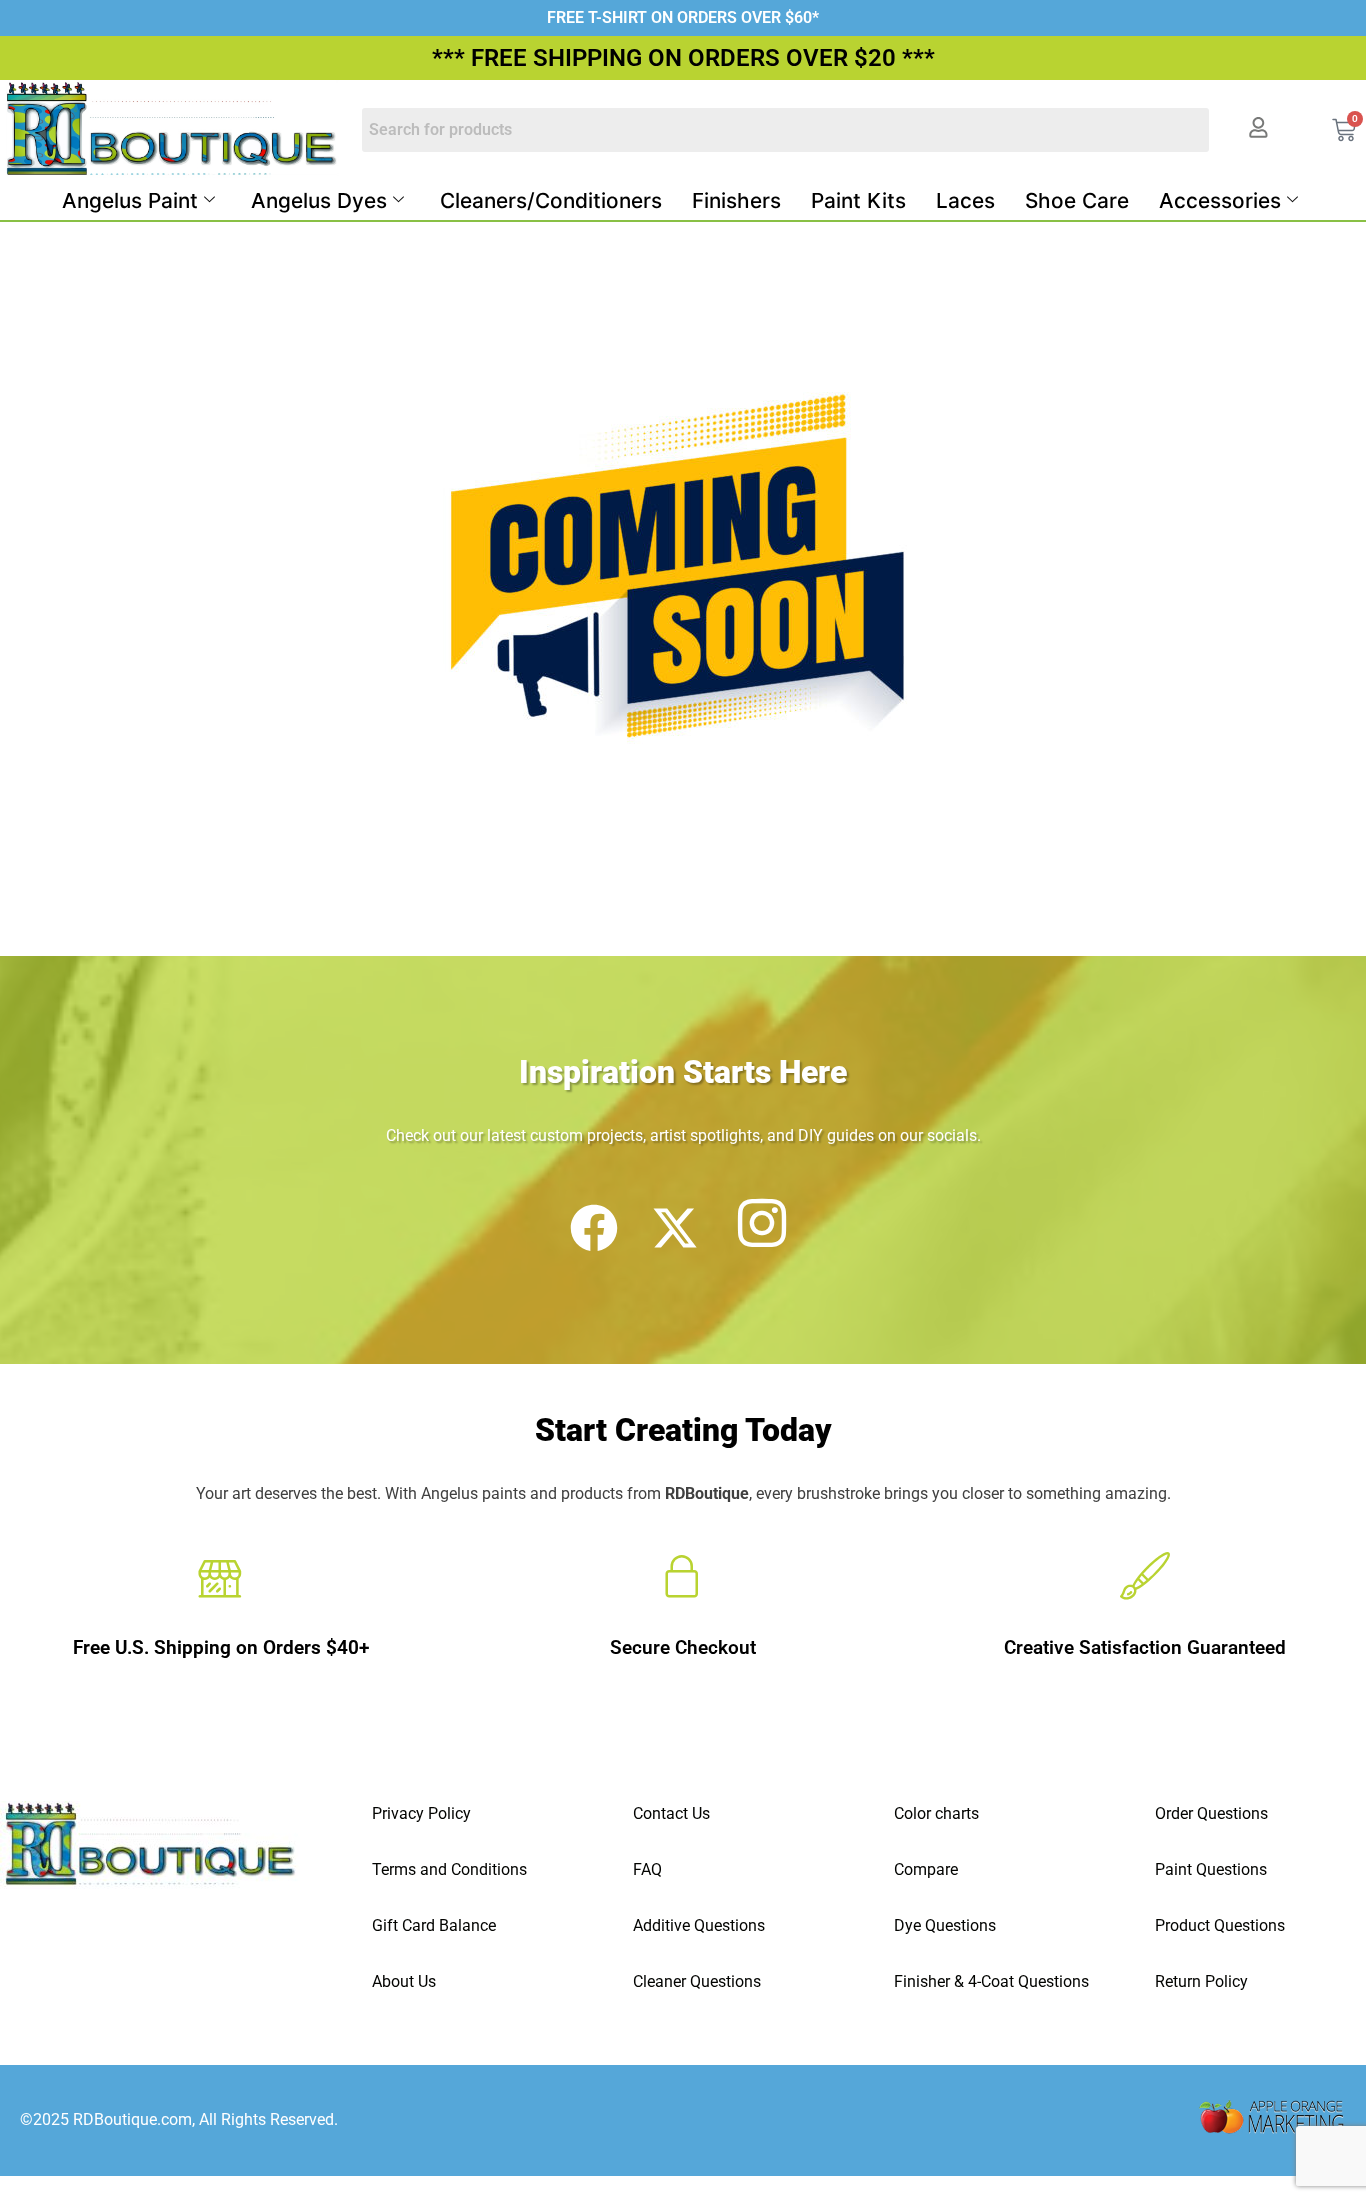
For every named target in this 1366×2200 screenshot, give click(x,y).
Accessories (1220, 200)
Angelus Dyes (319, 200)
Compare (926, 1869)
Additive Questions (699, 1925)
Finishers (736, 200)
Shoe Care (1077, 200)
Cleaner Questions (697, 1981)
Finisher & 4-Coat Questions (991, 1981)
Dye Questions (945, 1925)
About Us (404, 1981)
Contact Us (671, 1813)
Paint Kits (858, 200)
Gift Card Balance (434, 1925)
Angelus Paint (130, 200)
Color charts (936, 1813)
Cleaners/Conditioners (551, 200)
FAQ (647, 1869)
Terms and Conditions (449, 1869)
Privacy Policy (421, 1813)
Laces (965, 200)
